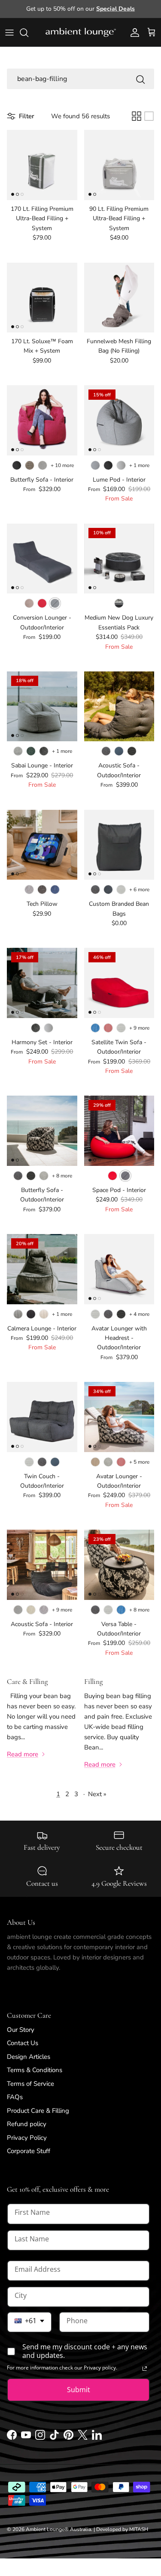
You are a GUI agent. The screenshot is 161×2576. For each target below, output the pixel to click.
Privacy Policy (27, 2138)
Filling (93, 1682)
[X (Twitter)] (83, 2438)
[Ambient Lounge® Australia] (81, 33)
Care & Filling (27, 1682)
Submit (79, 2390)
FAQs (15, 2097)
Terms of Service (30, 2084)
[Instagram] (40, 2438)
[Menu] (9, 33)
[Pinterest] (68, 2438)
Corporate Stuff (29, 2151)
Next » (97, 1794)
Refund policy (27, 2124)
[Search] (28, 33)
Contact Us (23, 2043)
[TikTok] (54, 2438)
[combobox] (29, 2322)
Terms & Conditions (35, 2070)
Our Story (21, 2030)
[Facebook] (12, 2438)
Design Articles (29, 2057)
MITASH (139, 2529)
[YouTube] (26, 2438)
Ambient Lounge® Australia (58, 2529)
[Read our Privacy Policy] (145, 2369)
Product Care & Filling (38, 2111)
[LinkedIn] (97, 2438)
